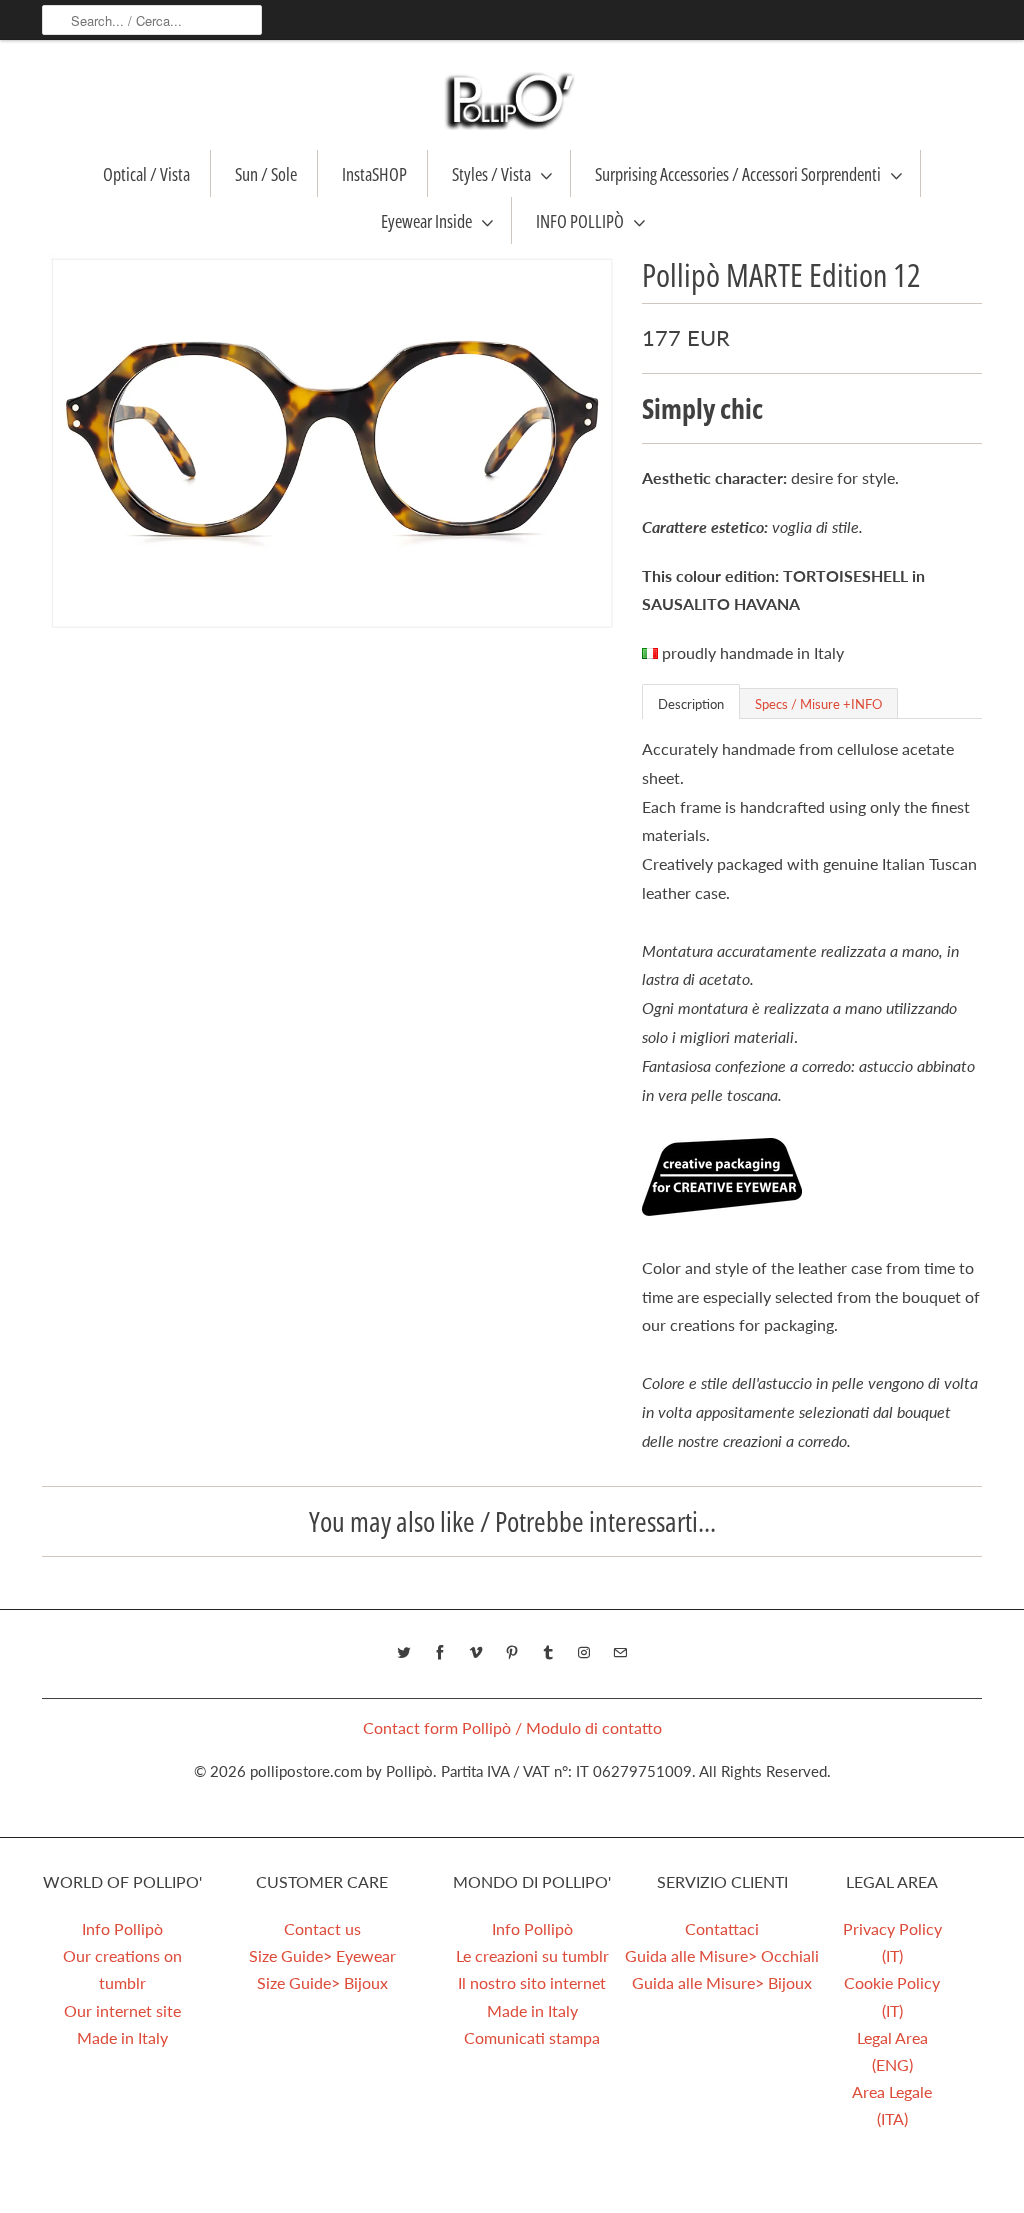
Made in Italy (122, 2037)
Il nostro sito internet (532, 1982)
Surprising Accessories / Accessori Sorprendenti (738, 174)
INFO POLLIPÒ (580, 221)
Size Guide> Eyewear (322, 1955)
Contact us (322, 1928)
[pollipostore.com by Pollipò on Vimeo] (476, 1653)
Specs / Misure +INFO (818, 704)
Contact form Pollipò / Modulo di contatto (512, 1727)
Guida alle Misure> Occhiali (722, 1955)
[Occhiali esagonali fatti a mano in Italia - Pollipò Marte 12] (332, 443)
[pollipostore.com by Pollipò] (512, 100)
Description (691, 704)
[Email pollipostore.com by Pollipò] (620, 1653)
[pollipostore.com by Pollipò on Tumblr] (548, 1653)
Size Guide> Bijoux (322, 1982)
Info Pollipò (122, 1928)
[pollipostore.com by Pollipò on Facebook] (440, 1653)
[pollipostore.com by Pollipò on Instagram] (584, 1653)
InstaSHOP (374, 174)
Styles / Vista (491, 174)
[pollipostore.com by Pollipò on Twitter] (404, 1653)
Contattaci (722, 1928)
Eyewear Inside (426, 221)
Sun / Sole (266, 174)
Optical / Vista (146, 174)
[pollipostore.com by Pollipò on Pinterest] (512, 1653)
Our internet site (122, 2010)
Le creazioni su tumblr (532, 1955)
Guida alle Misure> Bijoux (722, 1982)
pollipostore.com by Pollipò (341, 1771)
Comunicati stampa (532, 2037)
